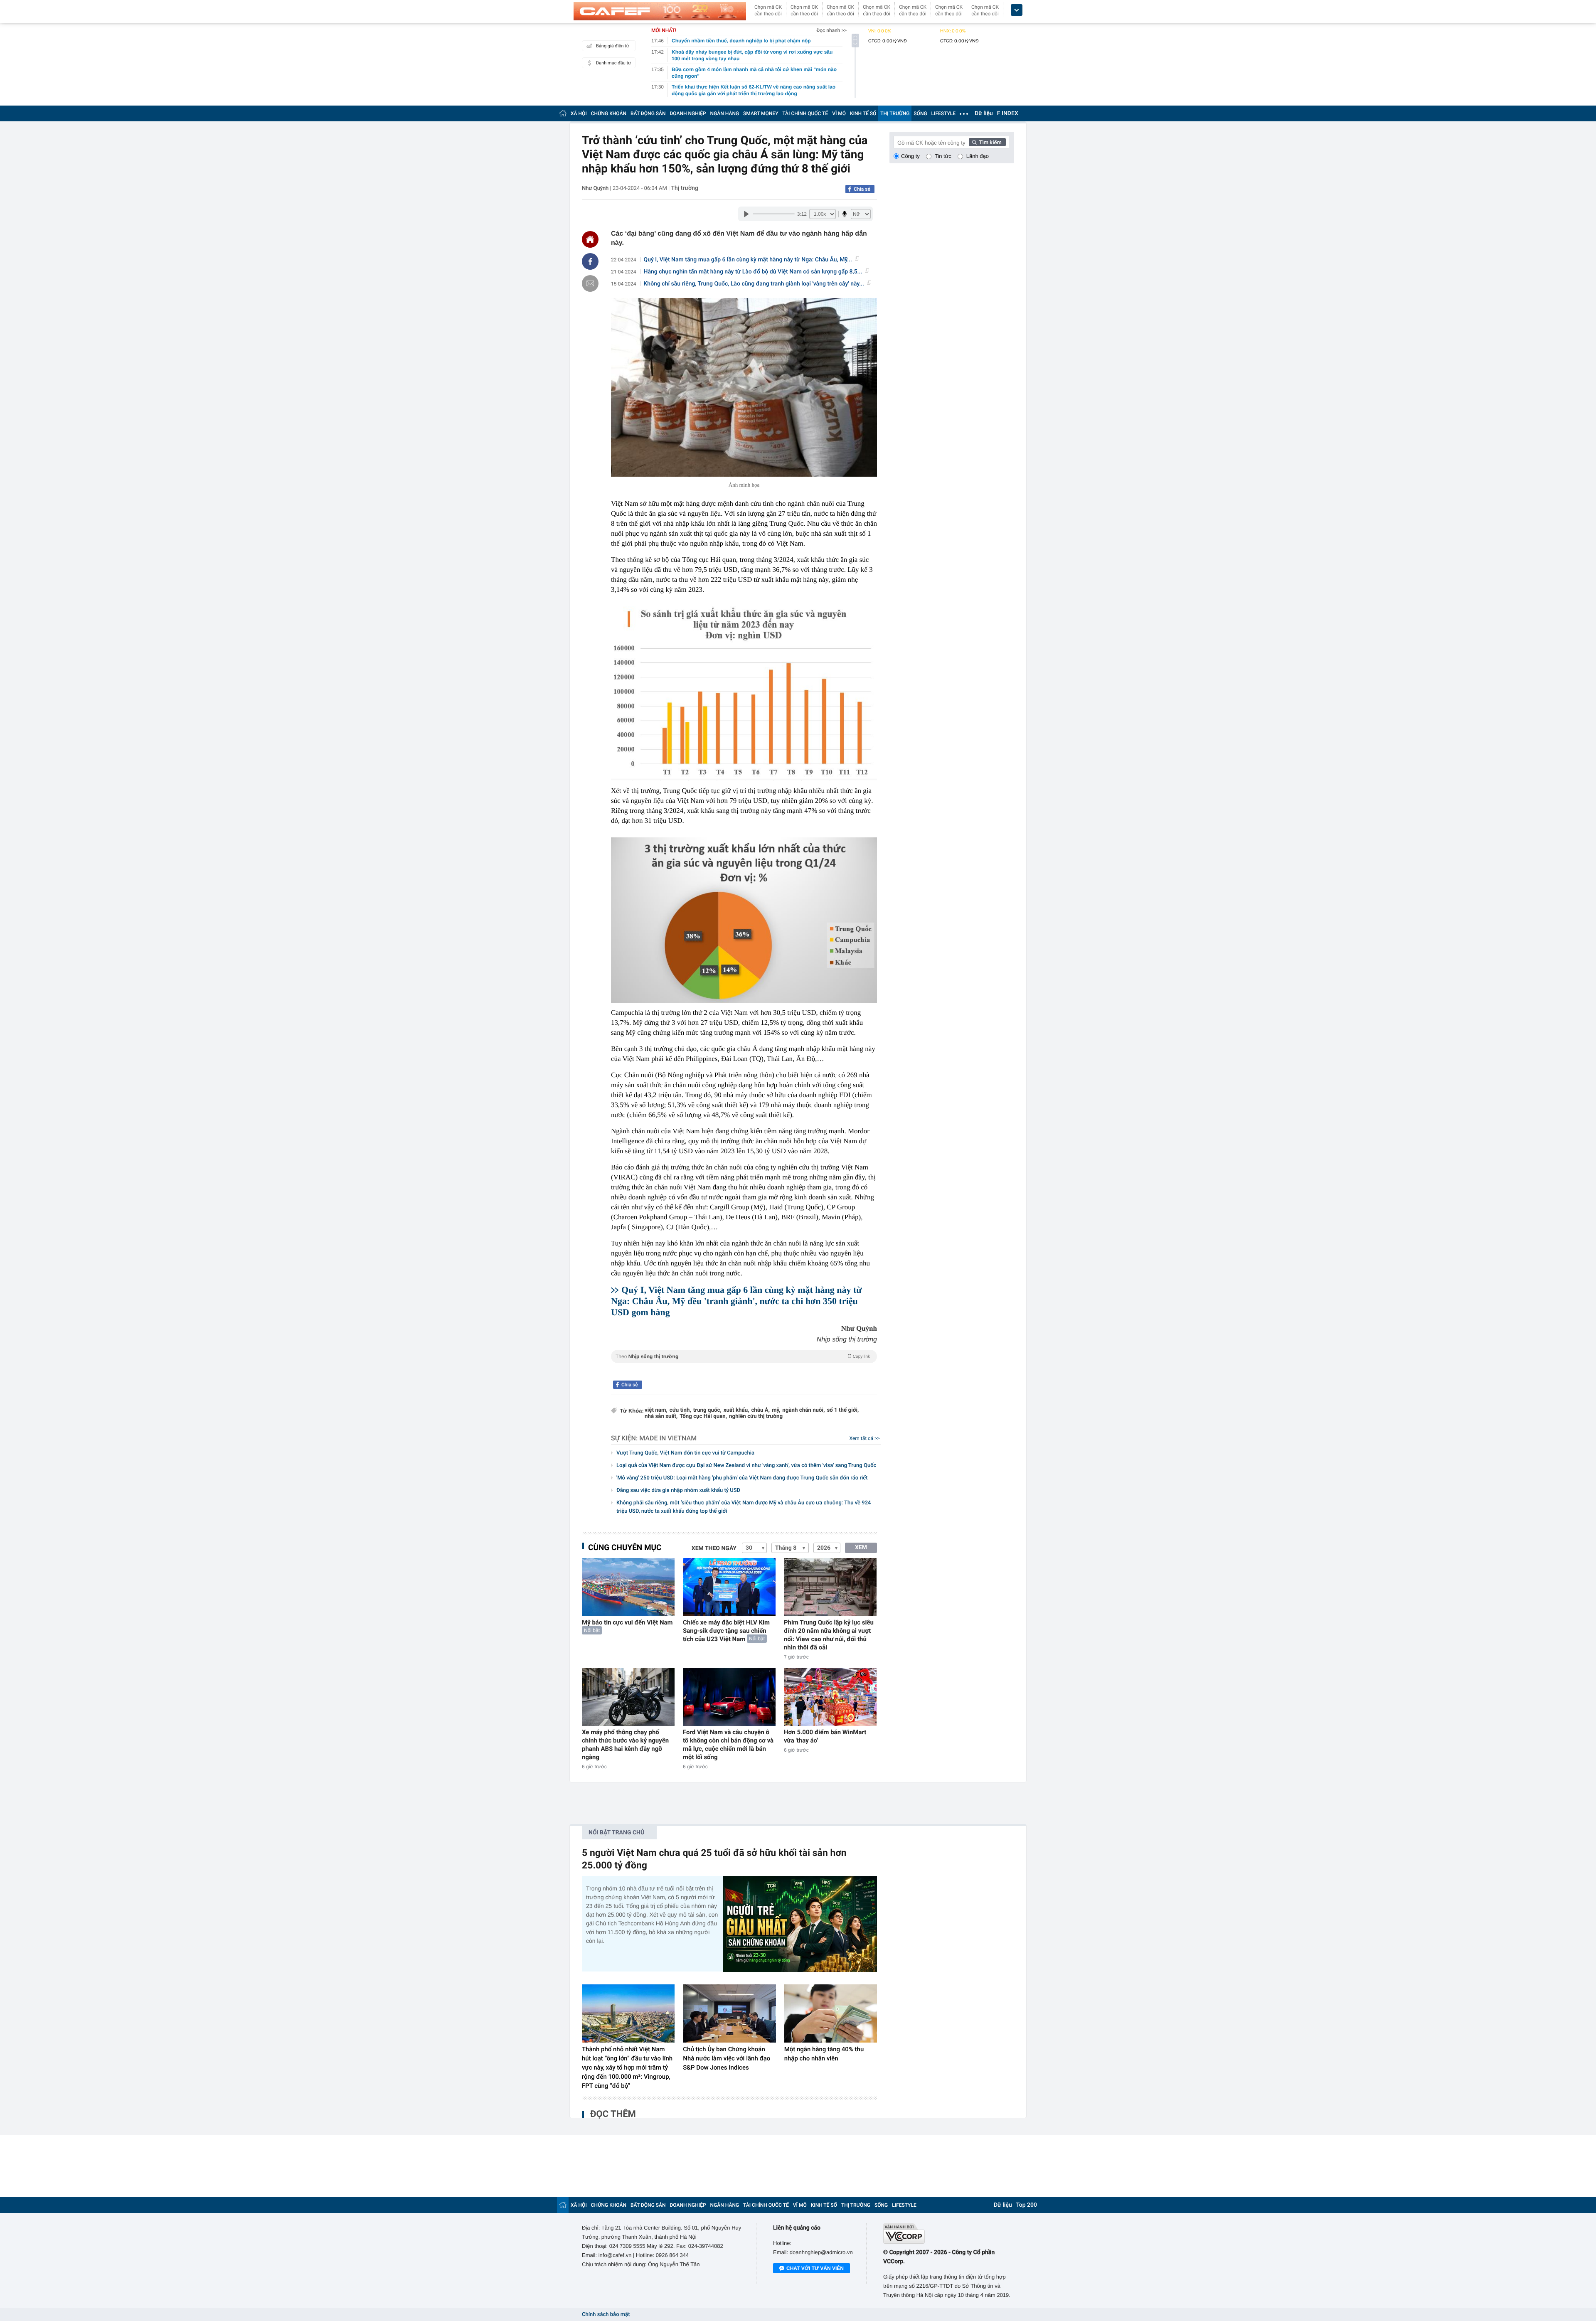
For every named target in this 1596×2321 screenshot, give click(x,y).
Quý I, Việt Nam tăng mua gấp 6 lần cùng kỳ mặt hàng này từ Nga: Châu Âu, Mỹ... (748, 260)
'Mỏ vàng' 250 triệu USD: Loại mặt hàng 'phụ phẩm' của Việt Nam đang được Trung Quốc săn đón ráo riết (742, 1478)
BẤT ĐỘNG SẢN (648, 113)
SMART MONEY (761, 113)
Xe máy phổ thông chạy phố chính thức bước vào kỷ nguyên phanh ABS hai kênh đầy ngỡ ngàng (625, 1745)
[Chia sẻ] (590, 261)
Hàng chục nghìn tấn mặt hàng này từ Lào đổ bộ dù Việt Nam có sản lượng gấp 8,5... (753, 272)
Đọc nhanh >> (831, 30)
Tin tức (943, 156)
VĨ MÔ (839, 113)
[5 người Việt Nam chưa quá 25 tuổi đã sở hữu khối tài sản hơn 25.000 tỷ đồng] (800, 1924)
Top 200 (1027, 2205)
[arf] (744, 1366)
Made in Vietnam (668, 1438)
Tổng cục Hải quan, (703, 1416)
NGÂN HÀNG (725, 113)
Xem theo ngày (714, 1548)
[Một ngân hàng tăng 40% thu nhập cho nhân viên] (831, 2013)
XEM (861, 1548)
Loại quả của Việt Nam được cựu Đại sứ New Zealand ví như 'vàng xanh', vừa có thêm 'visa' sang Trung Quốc (746, 1466)
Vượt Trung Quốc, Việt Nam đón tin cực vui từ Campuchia (685, 1453)
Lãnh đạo (978, 156)
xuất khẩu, (736, 1410)
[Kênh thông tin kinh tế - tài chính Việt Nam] (660, 11)
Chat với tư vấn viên (815, 2268)
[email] (590, 283)
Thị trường (685, 188)
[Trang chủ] (563, 113)
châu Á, (760, 1410)
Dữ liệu (984, 113)
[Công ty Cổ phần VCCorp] (949, 2234)
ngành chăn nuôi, (803, 1410)
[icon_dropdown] (1017, 10)
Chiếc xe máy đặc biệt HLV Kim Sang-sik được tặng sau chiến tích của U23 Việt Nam (726, 1631)
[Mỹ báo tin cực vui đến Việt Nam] (628, 1587)
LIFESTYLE (943, 113)
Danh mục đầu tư (613, 63)
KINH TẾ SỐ (863, 113)
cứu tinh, (680, 1410)
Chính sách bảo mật (606, 2315)
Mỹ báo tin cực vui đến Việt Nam (627, 1622)
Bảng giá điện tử (613, 46)
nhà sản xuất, (661, 1416)
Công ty (910, 156)
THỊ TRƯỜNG (895, 113)
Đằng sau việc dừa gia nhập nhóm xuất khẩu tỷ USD (678, 1490)
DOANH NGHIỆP (688, 113)
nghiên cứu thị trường (756, 1416)
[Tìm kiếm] (988, 142)
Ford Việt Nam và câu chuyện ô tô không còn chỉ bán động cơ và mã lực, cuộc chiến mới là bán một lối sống (728, 1745)
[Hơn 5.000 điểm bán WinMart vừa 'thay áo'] (830, 1697)
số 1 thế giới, (843, 1410)
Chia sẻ (862, 189)
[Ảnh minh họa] (744, 387)
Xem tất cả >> (865, 1438)
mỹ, (776, 1410)
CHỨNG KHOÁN (609, 113)
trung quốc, (707, 1410)
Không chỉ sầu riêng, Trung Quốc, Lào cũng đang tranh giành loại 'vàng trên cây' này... (754, 284)
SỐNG (920, 113)
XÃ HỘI (579, 113)
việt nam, (656, 1410)
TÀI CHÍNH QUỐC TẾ (805, 113)
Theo (743, 1356)
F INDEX (1008, 113)
